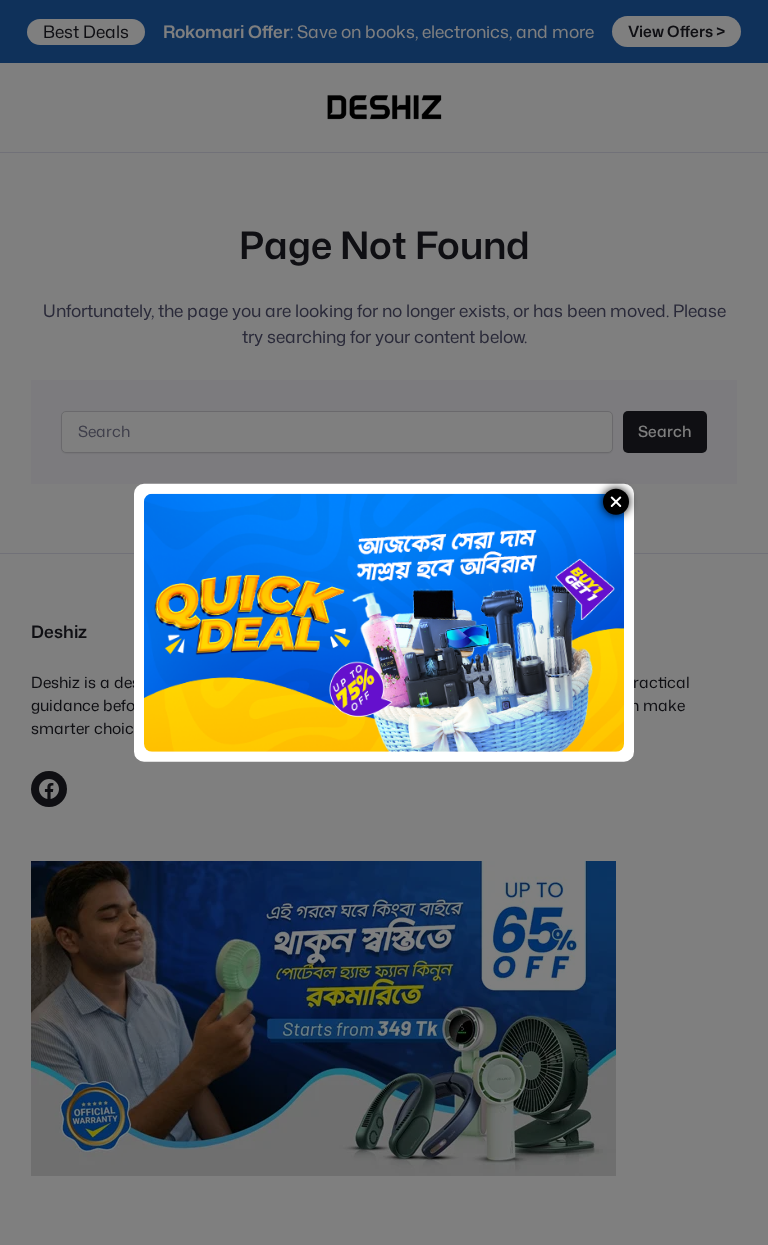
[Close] (616, 501)
